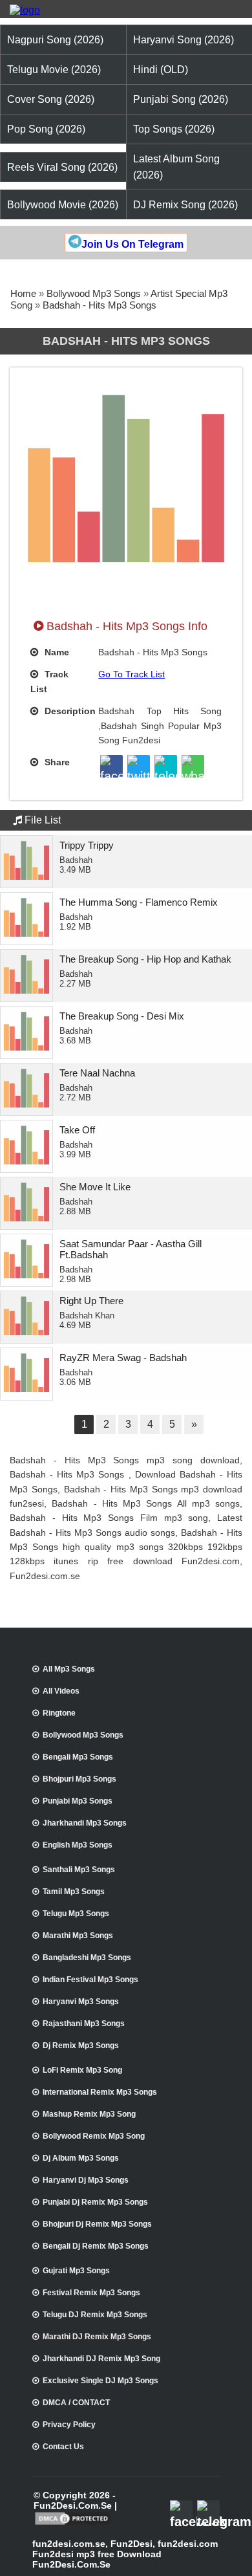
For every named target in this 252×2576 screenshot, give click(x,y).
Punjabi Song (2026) (181, 99)
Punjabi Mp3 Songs (78, 1801)
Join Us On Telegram (132, 244)
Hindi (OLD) (161, 70)
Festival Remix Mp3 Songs (91, 2293)
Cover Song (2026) (51, 99)
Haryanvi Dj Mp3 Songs (86, 2180)
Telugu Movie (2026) (54, 70)
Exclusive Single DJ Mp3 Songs (100, 2381)
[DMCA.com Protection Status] (73, 2524)
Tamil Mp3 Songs (74, 1892)
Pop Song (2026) (46, 129)
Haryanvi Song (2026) (184, 40)
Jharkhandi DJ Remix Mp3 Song (101, 2359)
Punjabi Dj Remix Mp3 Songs (95, 2202)
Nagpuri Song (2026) (55, 40)
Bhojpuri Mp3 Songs (79, 1779)
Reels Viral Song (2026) (62, 167)
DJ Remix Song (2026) (185, 205)
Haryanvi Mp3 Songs (81, 2002)
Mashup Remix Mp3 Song (89, 2114)
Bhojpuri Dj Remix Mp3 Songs (97, 2224)
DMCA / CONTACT (76, 2403)
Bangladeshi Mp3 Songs (87, 1958)
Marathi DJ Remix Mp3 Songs (97, 2337)
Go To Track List (131, 674)
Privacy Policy (69, 2425)
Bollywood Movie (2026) (63, 205)
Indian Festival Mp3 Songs (90, 1980)
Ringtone (59, 1713)
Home (23, 293)
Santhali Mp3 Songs (79, 1870)
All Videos (61, 1691)
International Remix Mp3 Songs (100, 2092)
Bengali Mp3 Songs (78, 1757)
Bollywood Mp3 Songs (94, 293)
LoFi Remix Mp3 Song (82, 2070)
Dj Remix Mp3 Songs (81, 2046)
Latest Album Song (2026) (176, 167)
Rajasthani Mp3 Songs (84, 2024)
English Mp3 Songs (78, 1845)
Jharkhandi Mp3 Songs (85, 1823)
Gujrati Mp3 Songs (76, 2271)
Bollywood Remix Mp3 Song (94, 2136)
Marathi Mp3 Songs (78, 1936)
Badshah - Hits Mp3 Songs (100, 305)
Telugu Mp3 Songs (76, 1914)
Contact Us (63, 2447)
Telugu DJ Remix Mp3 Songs (95, 2315)
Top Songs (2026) (174, 129)
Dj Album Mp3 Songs (81, 2158)
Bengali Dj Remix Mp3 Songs (96, 2246)
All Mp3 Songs (69, 1669)
